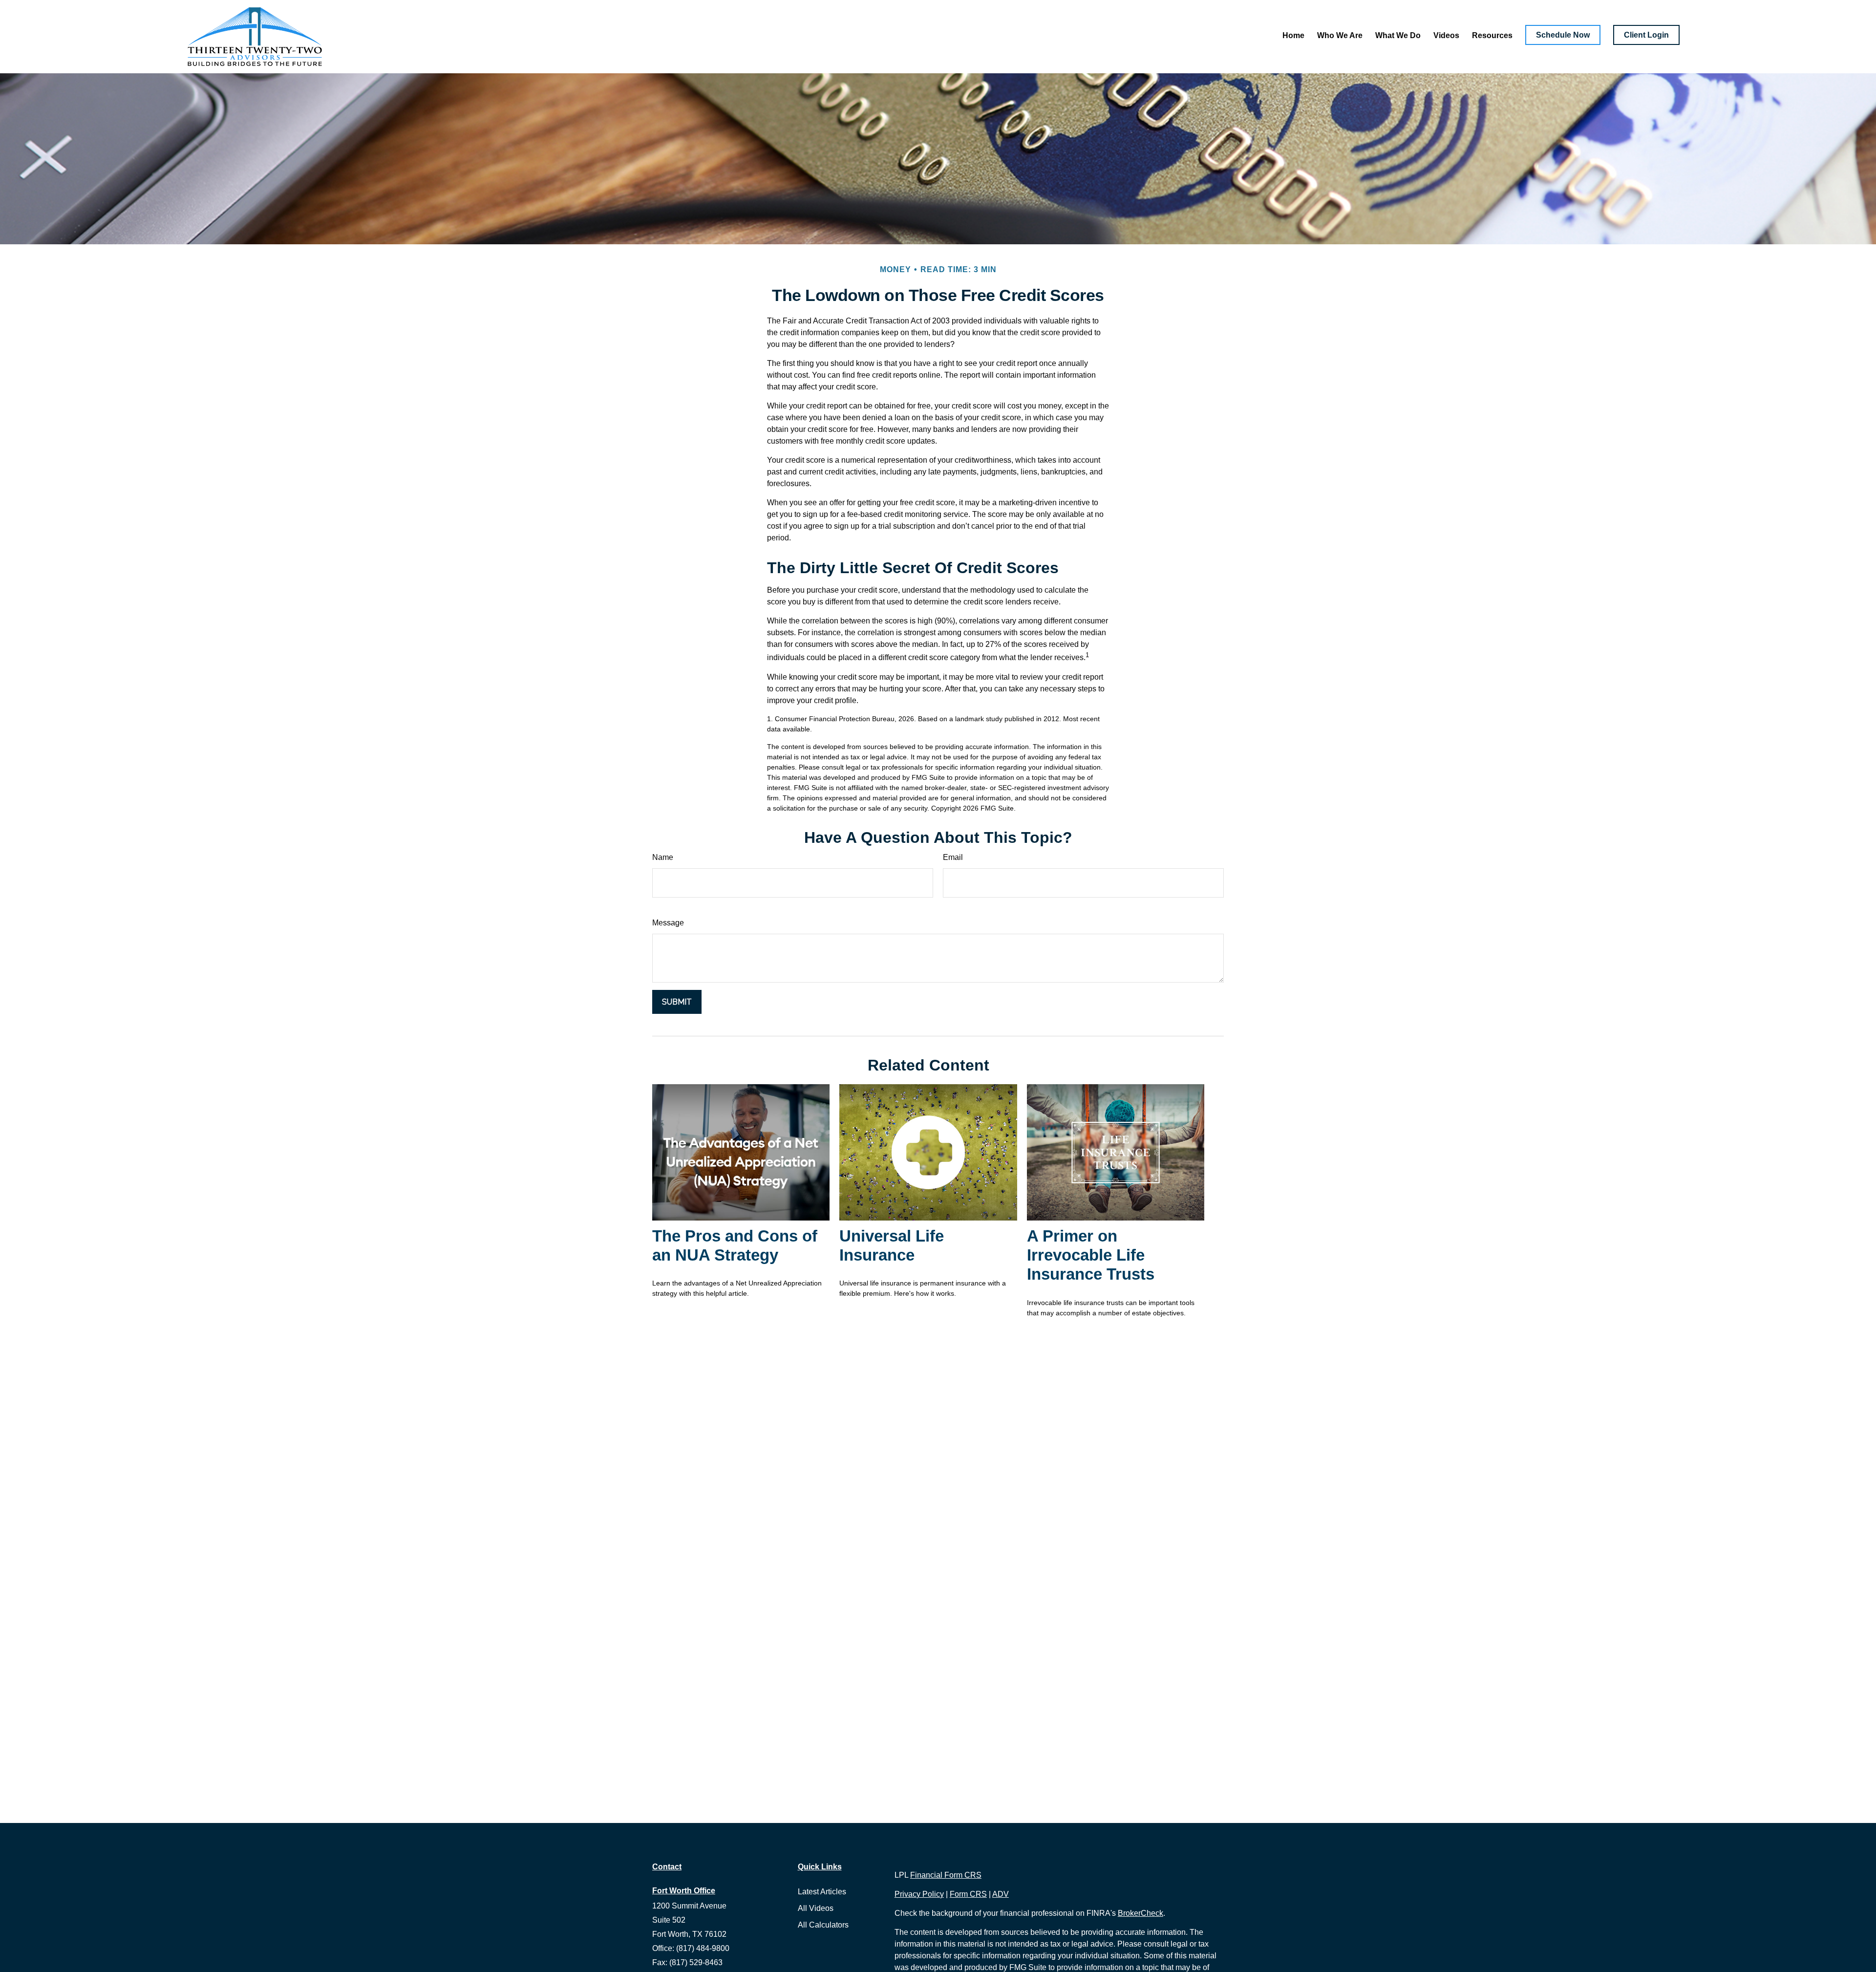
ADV (1001, 1894)
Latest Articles (822, 1892)
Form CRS (968, 1894)
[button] (1293, 35)
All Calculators (823, 1925)
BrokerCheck (1141, 1913)
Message (668, 923)
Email (953, 857)
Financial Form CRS (946, 1875)
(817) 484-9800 (703, 1948)
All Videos (816, 1908)
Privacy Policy (919, 1894)
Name (663, 857)
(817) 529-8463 (696, 1962)
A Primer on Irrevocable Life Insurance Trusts (1091, 1255)
